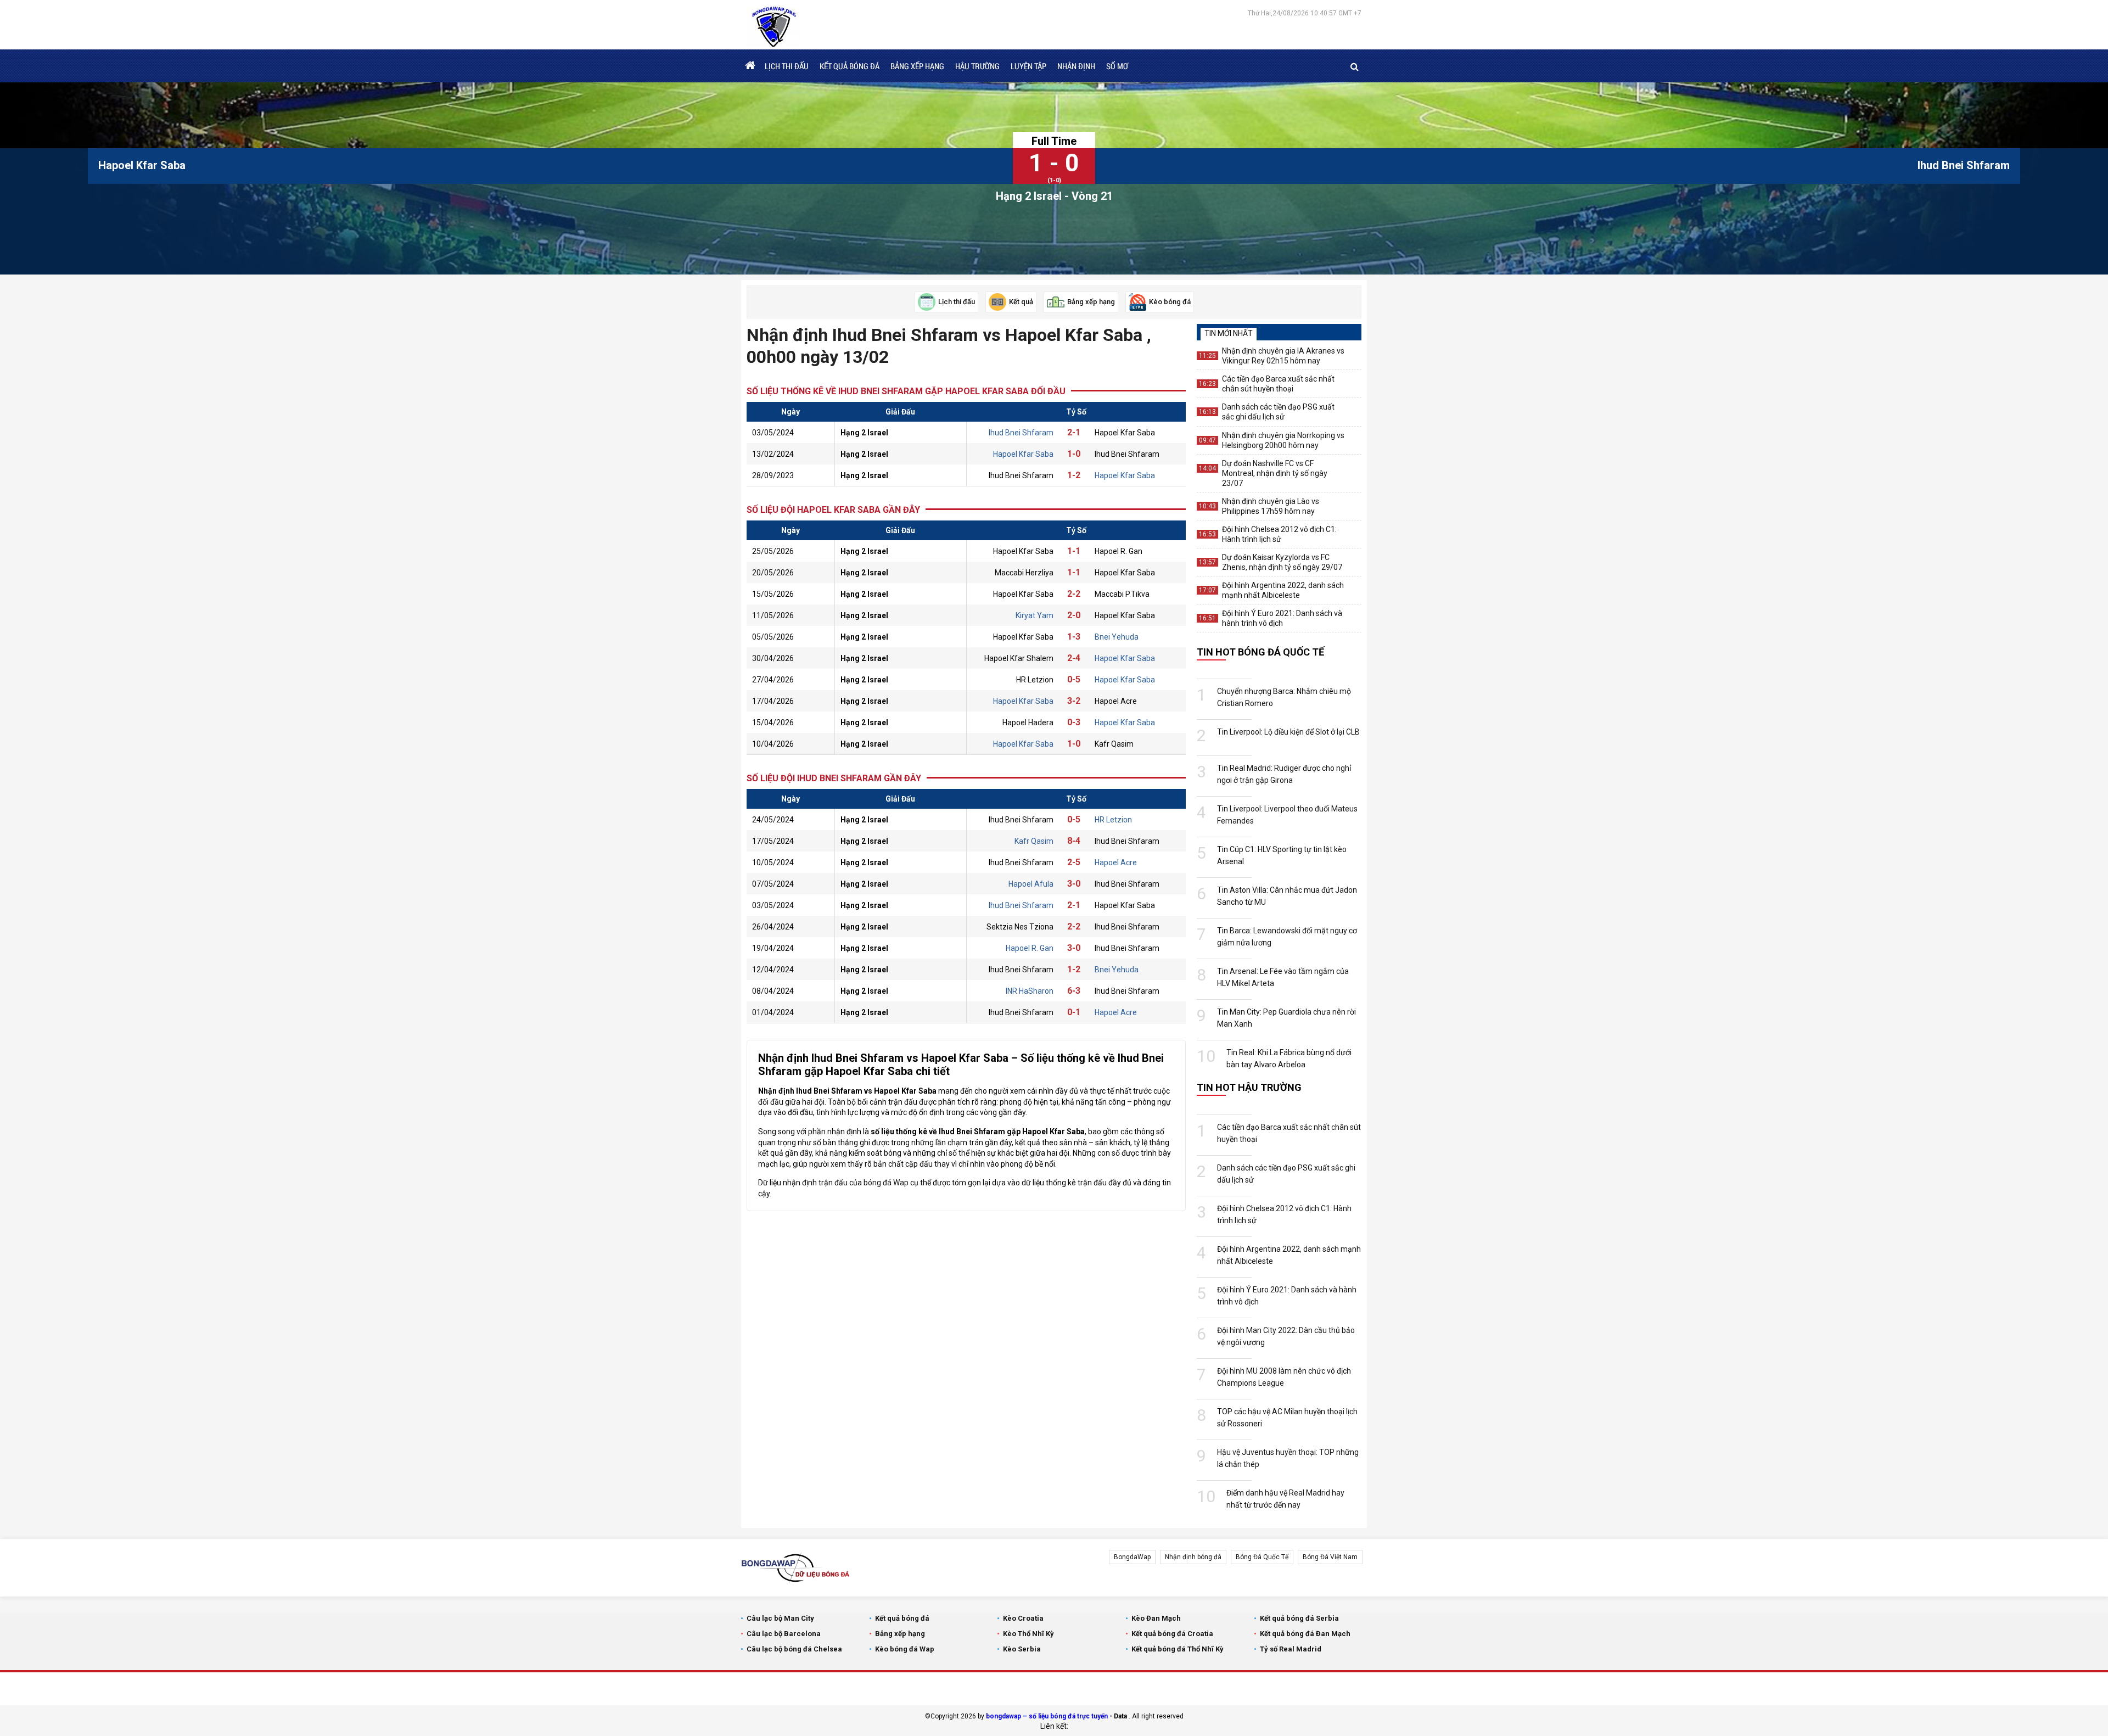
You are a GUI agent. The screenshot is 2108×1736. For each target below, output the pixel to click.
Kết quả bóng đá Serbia (1299, 1618)
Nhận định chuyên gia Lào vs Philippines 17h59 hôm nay (1271, 506)
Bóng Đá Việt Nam (1330, 1557)
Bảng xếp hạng (917, 66)
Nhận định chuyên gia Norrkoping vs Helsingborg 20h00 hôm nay (1283, 440)
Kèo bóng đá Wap (905, 1649)
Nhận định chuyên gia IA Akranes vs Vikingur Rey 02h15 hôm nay (1283, 356)
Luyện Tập (1028, 66)
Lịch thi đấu (787, 66)
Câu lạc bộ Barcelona (784, 1634)
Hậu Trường (977, 66)
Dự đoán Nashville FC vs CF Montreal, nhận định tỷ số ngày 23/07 (1275, 473)
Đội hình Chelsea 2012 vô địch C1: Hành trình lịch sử (1279, 534)
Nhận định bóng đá (1193, 1557)
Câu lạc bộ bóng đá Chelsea (794, 1649)
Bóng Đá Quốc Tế (1262, 1557)
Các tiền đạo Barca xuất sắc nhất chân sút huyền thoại (1278, 384)
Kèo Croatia (1023, 1618)
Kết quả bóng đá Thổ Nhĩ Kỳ (1178, 1649)
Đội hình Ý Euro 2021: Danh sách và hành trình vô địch (1282, 618)
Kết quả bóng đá (850, 66)
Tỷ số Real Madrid (1291, 1649)
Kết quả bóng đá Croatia (1172, 1634)
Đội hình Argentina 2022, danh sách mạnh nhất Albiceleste (1283, 590)
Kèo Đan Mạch (1156, 1618)
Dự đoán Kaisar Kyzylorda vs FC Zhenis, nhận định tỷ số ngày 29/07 (1282, 562)
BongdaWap (1132, 1557)
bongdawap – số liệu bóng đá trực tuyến (1047, 1716)
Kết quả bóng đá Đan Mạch (1305, 1634)
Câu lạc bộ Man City (780, 1618)
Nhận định (1076, 66)
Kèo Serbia (1022, 1649)
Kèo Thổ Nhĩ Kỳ (1028, 1634)
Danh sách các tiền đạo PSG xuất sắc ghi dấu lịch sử (1278, 412)
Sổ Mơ (1117, 66)
